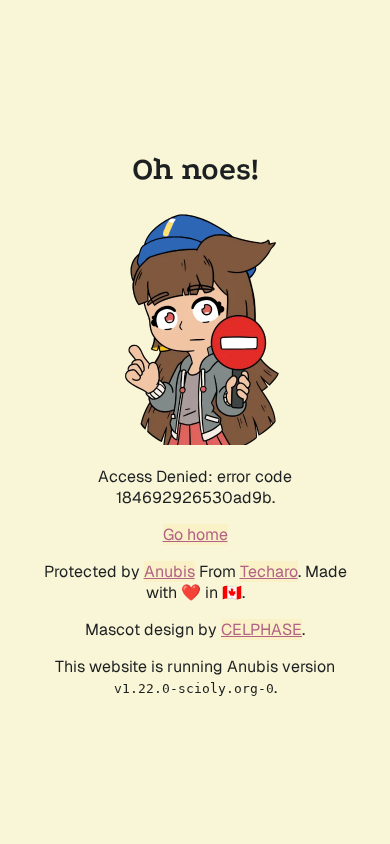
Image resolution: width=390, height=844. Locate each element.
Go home (195, 534)
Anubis (169, 571)
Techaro (269, 571)
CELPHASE (261, 629)
